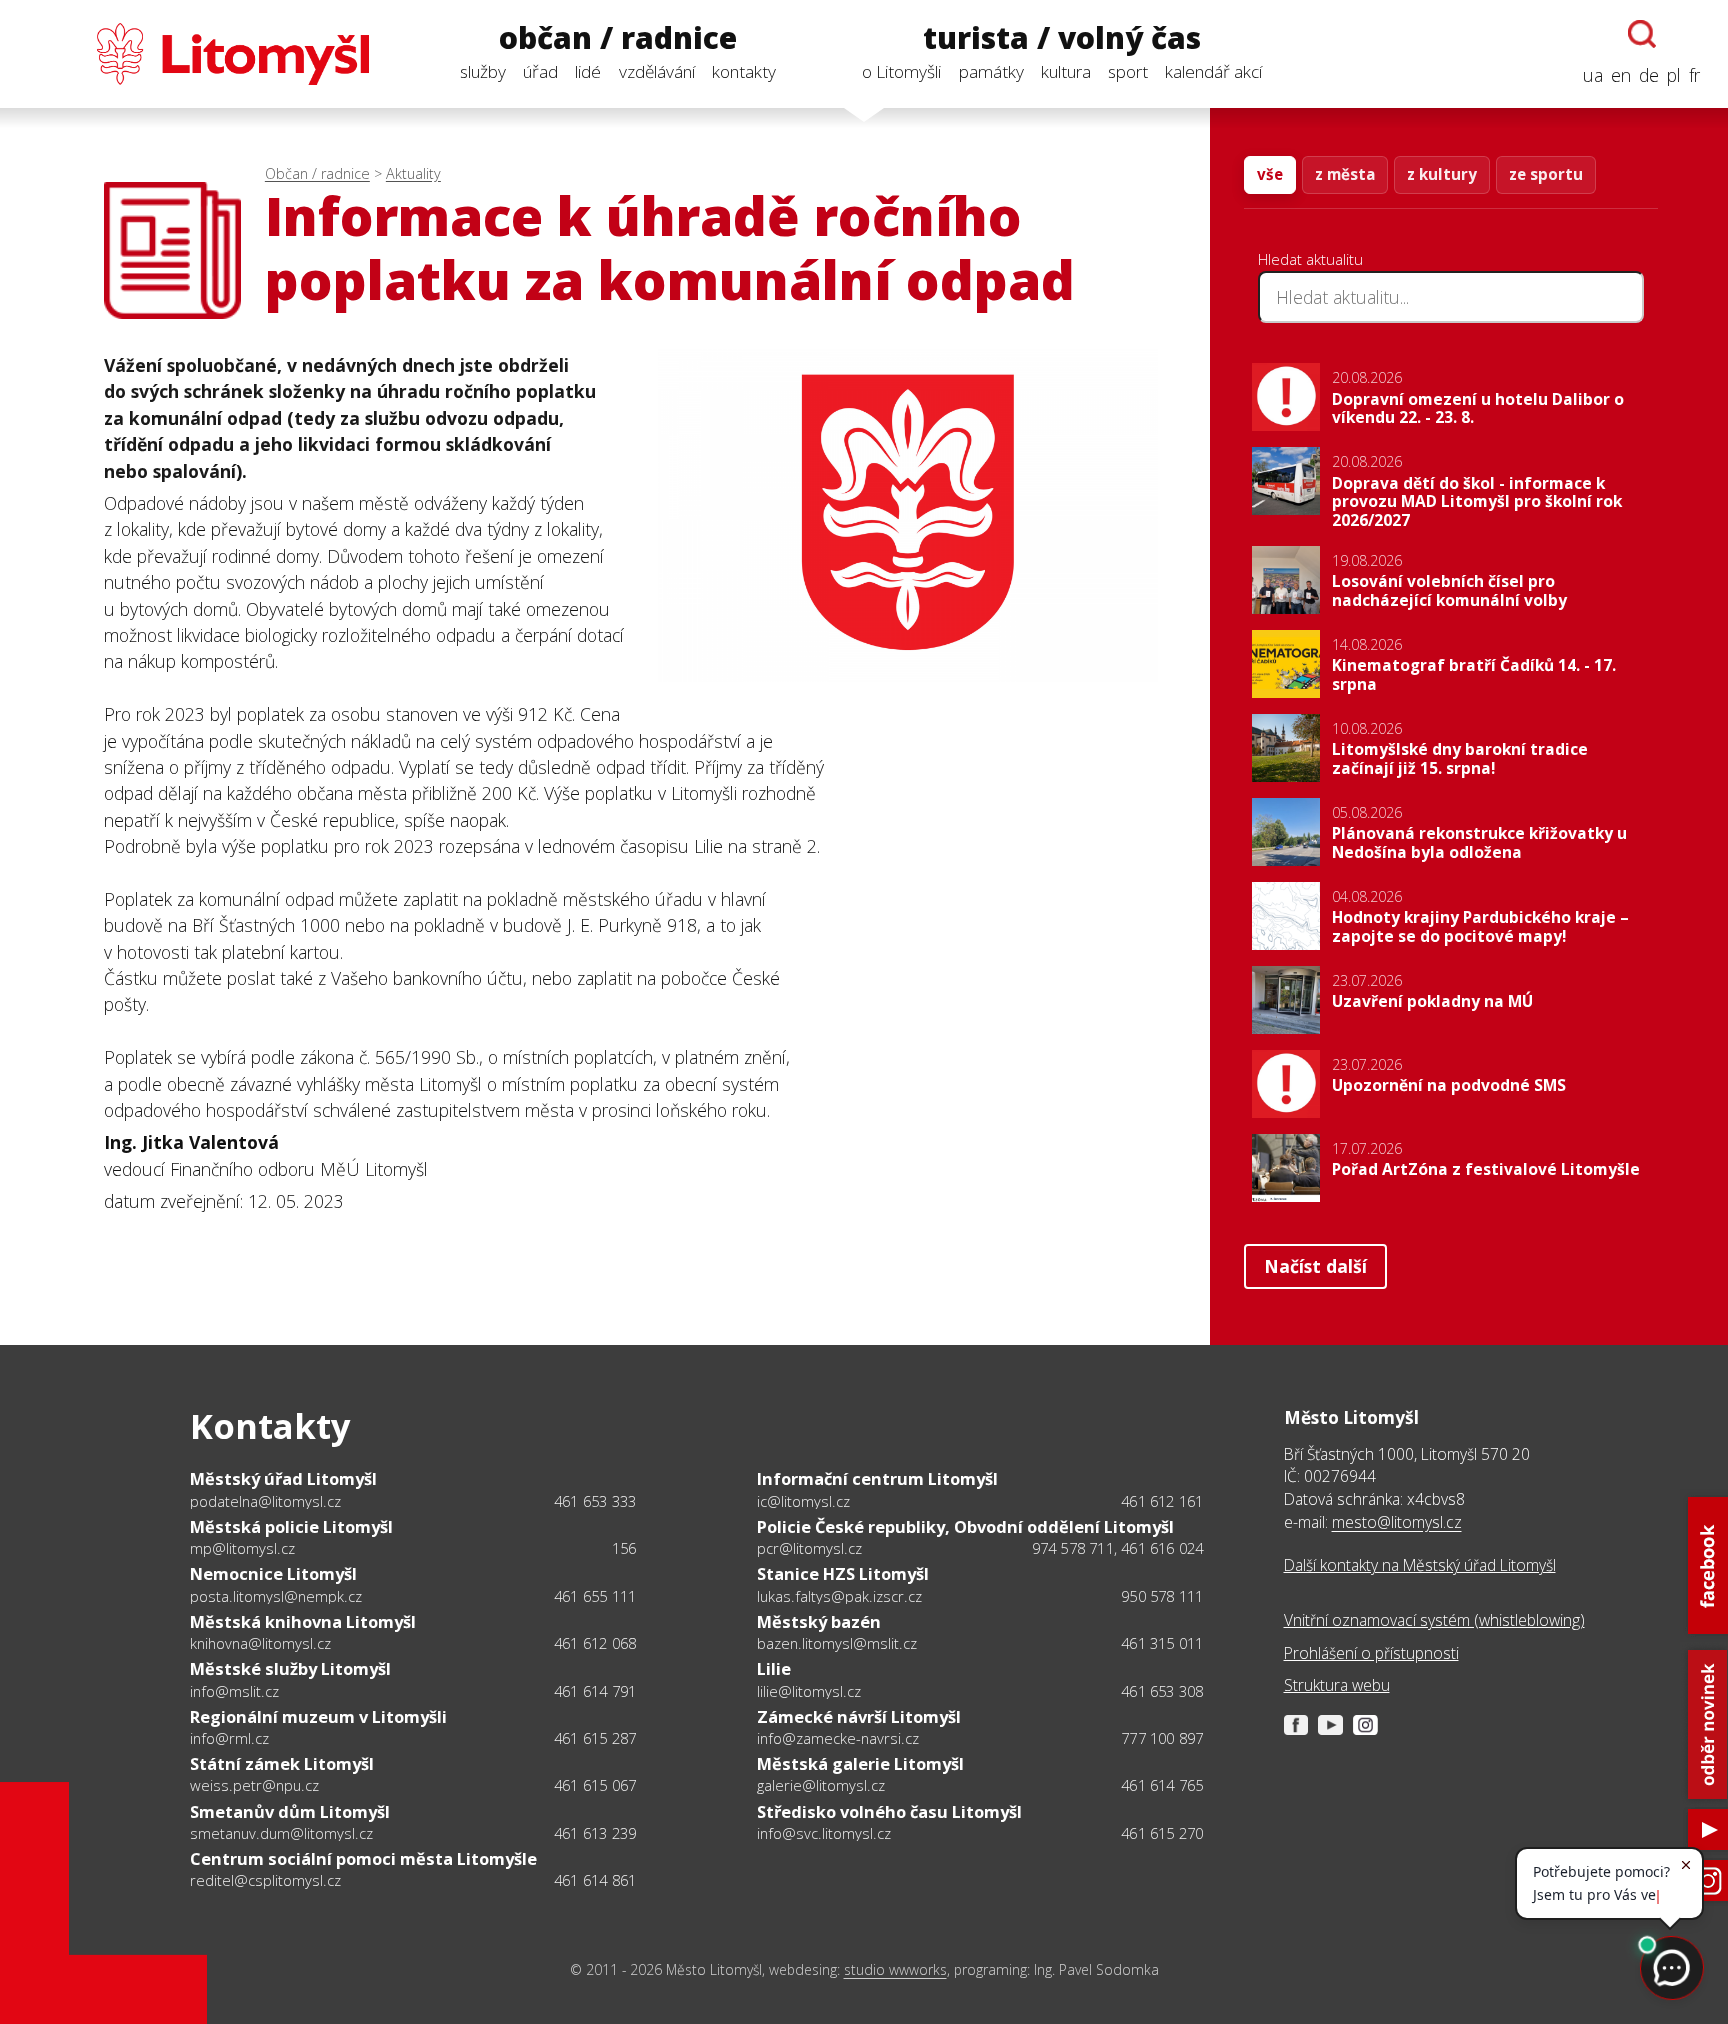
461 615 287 (595, 1738)
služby (483, 71)
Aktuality (413, 173)
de (1649, 75)
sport (1128, 71)
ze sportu (1546, 174)
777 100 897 (1162, 1738)
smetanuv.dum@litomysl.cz (281, 1833)
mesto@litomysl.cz (1397, 1522)
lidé (588, 71)
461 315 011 (1162, 1643)
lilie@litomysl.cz (809, 1691)
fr (1694, 75)
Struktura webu (1337, 1685)
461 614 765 (1162, 1785)
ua (1593, 75)
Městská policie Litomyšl (291, 1526)
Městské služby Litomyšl (290, 1668)
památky (991, 71)
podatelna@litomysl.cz (265, 1501)
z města (1345, 174)
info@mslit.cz (234, 1691)
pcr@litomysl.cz (809, 1548)
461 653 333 (595, 1501)
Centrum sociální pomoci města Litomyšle (363, 1858)
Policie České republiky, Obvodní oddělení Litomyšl (965, 1526)
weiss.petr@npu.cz (254, 1785)
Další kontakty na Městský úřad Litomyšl (1420, 1565)
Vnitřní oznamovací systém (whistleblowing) (1434, 1620)
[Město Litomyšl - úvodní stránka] (198, 54)
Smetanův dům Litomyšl (290, 1811)
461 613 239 (595, 1833)
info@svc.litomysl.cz (824, 1833)
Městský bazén (819, 1621)
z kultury (1442, 174)
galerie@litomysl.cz (821, 1785)
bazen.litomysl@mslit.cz (837, 1643)
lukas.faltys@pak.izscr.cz (839, 1596)
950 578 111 (1162, 1596)
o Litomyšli (901, 71)
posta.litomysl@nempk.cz (276, 1596)
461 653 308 (1162, 1691)
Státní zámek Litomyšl (282, 1763)
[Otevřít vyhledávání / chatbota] (1642, 34)
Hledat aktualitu (1310, 259)
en (1621, 75)
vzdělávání (657, 71)
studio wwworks (895, 1969)
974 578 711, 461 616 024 (1118, 1548)
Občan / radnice (317, 173)
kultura (1066, 71)
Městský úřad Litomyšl (283, 1478)
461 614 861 (595, 1880)
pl (1674, 75)
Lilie (774, 1668)
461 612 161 (1162, 1501)
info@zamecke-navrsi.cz (838, 1738)
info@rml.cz (229, 1738)
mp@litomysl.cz (242, 1548)
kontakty (744, 71)
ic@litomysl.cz (803, 1501)
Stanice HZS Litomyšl (843, 1573)
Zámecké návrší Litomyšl (859, 1716)
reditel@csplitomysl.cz (265, 1880)
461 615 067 (595, 1785)
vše (1270, 174)
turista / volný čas (1062, 38)
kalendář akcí (1213, 71)
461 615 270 (1162, 1833)
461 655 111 (595, 1596)
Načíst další (1315, 1266)
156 (624, 1548)
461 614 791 (595, 1691)
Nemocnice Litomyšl (273, 1573)
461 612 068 (595, 1643)
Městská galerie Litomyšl (860, 1763)
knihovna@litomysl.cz (260, 1643)
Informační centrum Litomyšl (877, 1478)
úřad (540, 71)
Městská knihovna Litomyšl (303, 1621)
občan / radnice (618, 38)
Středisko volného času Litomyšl (889, 1811)
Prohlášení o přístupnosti (1371, 1653)
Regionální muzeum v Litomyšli (318, 1716)
